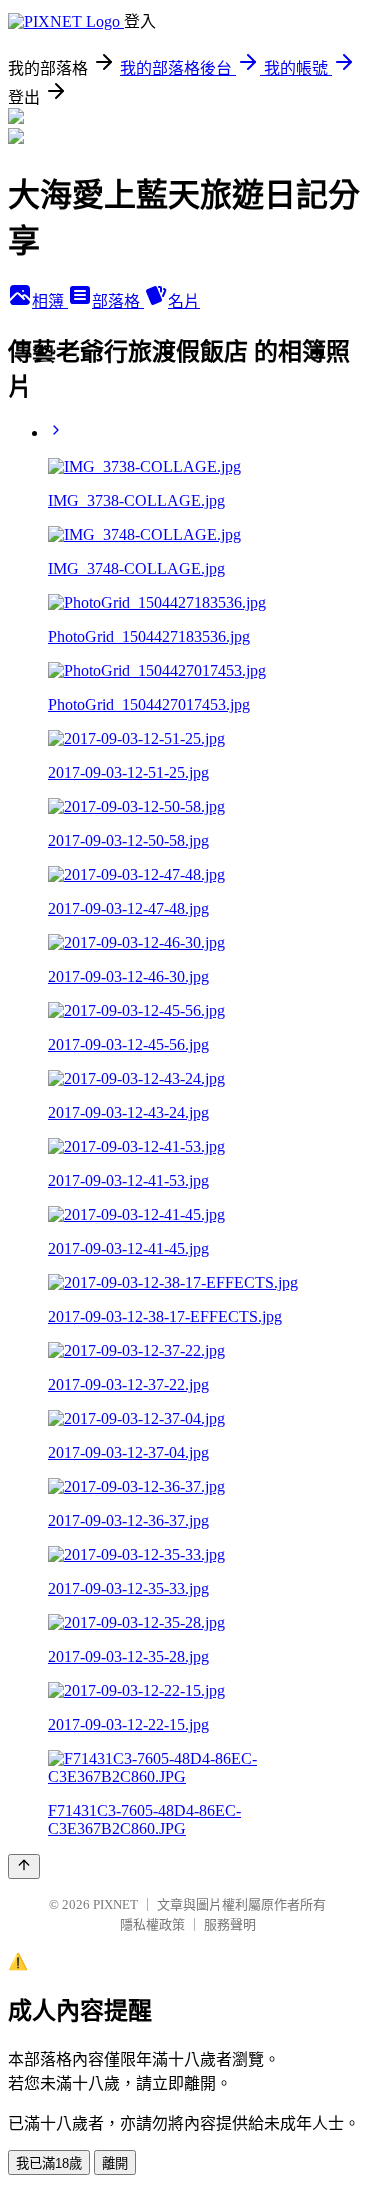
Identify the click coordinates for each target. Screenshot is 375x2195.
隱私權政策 (152, 1924)
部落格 (118, 301)
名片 (184, 301)
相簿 (50, 301)
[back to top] (24, 1866)
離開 (115, 2163)
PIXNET (115, 1904)
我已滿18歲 (49, 2163)
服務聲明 (230, 1924)
